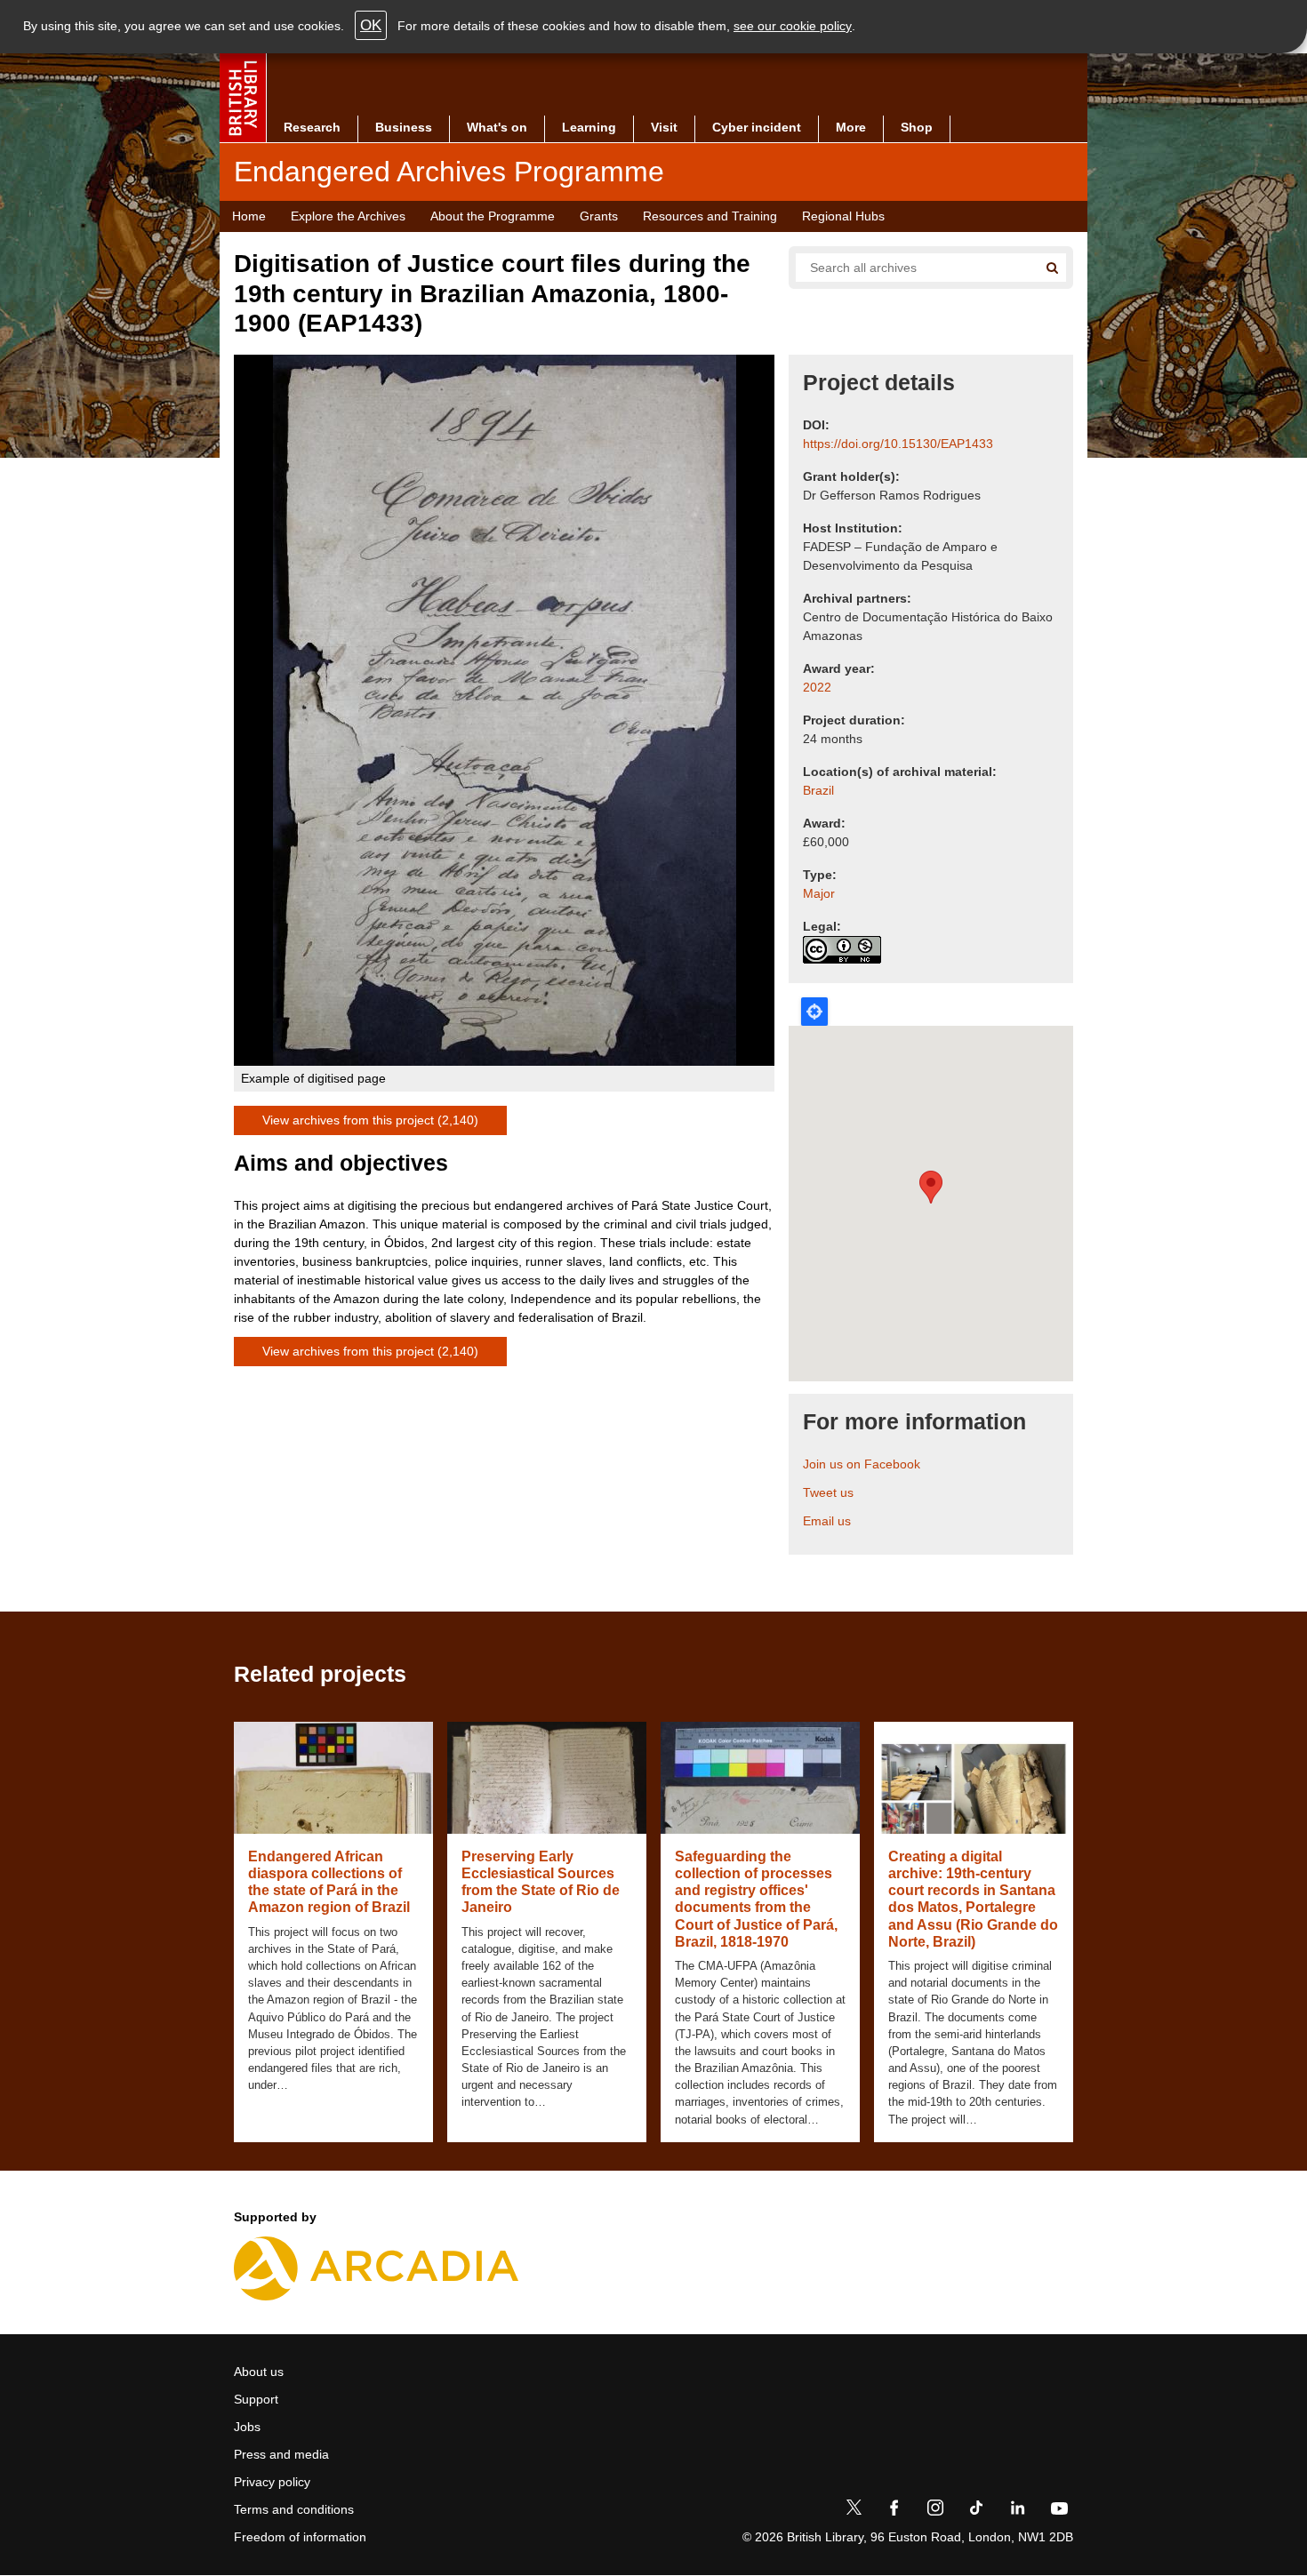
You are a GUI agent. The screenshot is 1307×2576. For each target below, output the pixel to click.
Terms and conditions (294, 2509)
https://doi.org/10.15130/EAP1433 (898, 444)
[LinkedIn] (1017, 2511)
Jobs (247, 2427)
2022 (817, 687)
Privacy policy (272, 2482)
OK (371, 25)
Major (819, 893)
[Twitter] (854, 2511)
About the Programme (493, 216)
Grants (599, 216)
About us (259, 2372)
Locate (814, 1012)
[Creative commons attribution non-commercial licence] (842, 950)
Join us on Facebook (862, 1464)
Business (404, 127)
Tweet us (828, 1492)
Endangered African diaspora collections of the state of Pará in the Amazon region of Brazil (329, 1882)
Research (312, 127)
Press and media (281, 2454)
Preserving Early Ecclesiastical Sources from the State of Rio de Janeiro (541, 1882)
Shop (917, 127)
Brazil (818, 790)
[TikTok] (976, 2511)
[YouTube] (1059, 2511)
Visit (664, 127)
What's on (497, 127)
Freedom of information (300, 2537)
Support (256, 2399)
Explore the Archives (348, 216)
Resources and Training (710, 216)
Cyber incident (757, 127)
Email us (827, 1521)
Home (249, 216)
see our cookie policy (793, 26)
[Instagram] (935, 2511)
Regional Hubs (843, 216)
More (851, 127)
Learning (589, 127)
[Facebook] (894, 2511)
